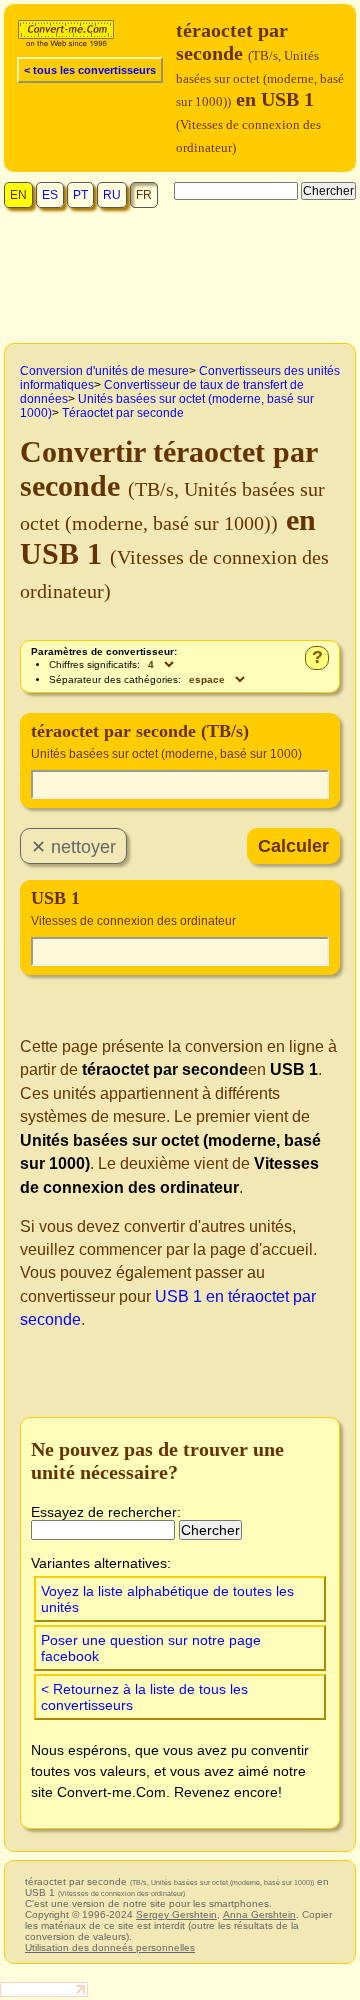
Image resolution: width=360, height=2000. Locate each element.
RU (112, 195)
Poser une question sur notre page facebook (151, 1648)
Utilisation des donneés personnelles (110, 1947)
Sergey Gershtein (176, 1914)
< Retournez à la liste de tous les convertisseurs (144, 1697)
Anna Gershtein (259, 1914)
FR (144, 195)
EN (18, 195)
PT (80, 195)
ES (50, 195)
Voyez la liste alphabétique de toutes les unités (167, 1599)
